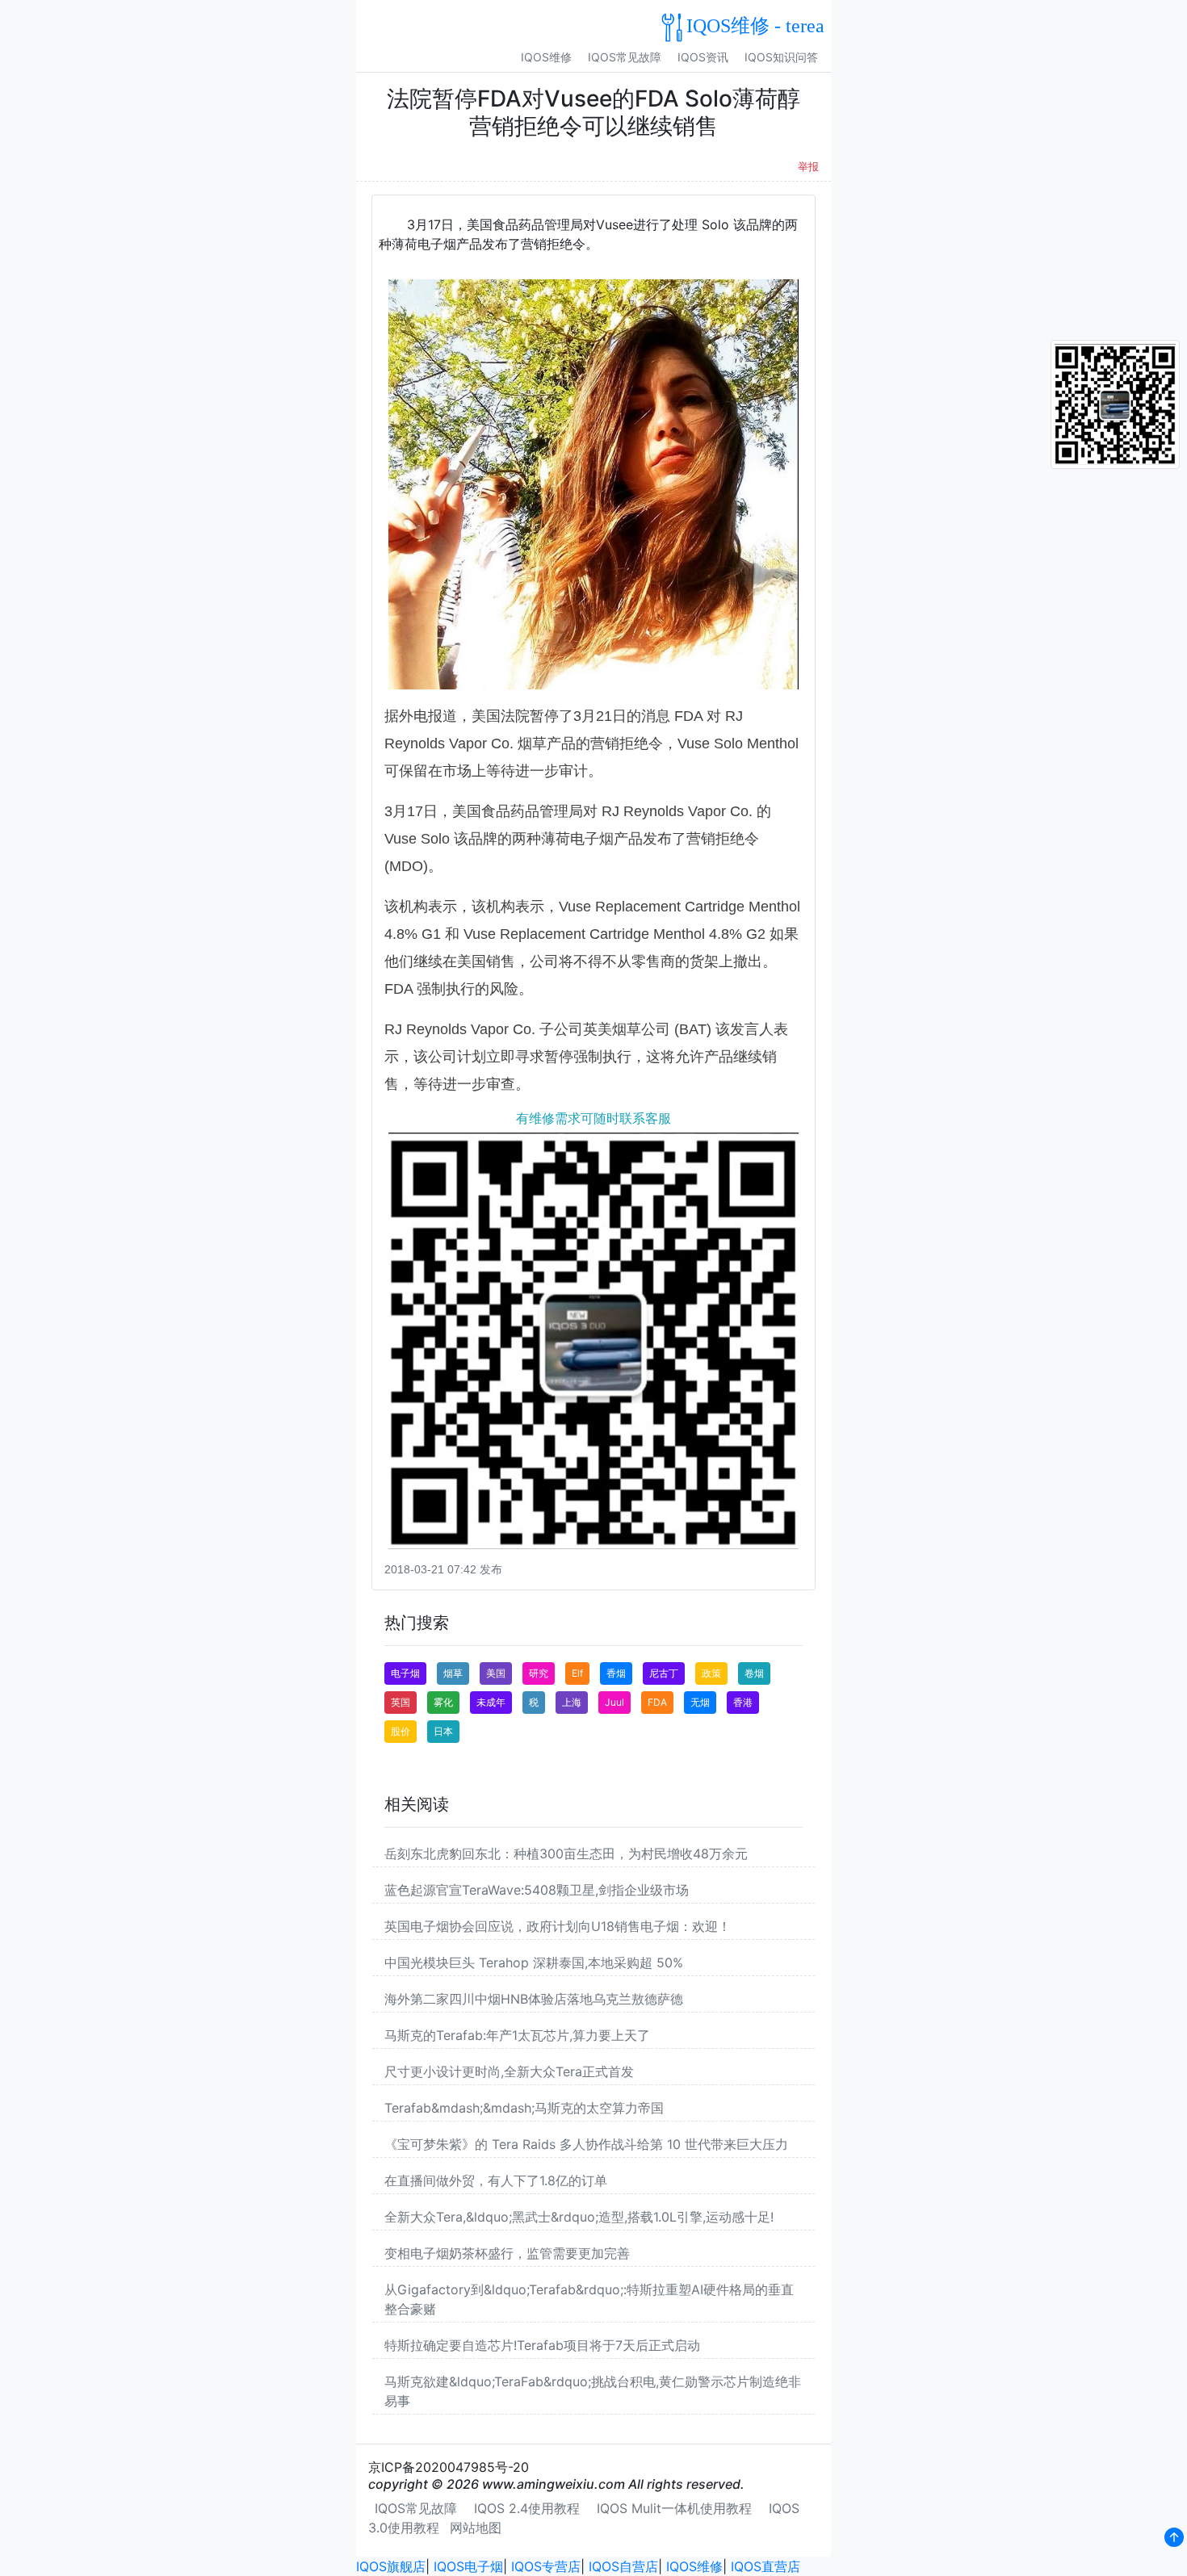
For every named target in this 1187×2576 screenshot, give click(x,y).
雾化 (443, 1702)
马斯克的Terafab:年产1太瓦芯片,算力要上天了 (517, 2035)
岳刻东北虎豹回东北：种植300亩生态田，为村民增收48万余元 (566, 1853)
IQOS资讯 (703, 57)
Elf (577, 1673)
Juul (614, 1702)
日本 (443, 1731)
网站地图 (476, 2528)
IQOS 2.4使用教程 (527, 2508)
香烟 (616, 1673)
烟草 (453, 1673)
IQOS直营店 (765, 2566)
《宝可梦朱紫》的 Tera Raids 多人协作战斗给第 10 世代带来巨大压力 (586, 2144)
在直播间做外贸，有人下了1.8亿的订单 (496, 2180)
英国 (401, 1702)
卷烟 (754, 1673)
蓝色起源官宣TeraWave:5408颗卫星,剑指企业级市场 (537, 1890)
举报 (808, 167)
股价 (401, 1731)
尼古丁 (664, 1673)
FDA (657, 1702)
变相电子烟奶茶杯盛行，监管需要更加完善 (507, 2253)
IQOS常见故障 (625, 57)
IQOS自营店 (623, 2566)
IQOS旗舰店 (391, 2566)
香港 (743, 1702)
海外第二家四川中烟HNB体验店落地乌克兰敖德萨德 (534, 1999)
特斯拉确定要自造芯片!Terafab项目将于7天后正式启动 (542, 2345)
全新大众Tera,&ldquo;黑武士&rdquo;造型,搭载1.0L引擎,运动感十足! (579, 2217)
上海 (572, 1702)
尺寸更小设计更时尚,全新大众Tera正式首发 (509, 2071)
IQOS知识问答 (781, 57)
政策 (711, 1673)
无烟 (700, 1702)
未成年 (491, 1702)
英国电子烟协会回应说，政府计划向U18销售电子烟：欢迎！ (558, 1926)
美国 (496, 1673)
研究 (539, 1673)
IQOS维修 (546, 57)
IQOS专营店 (546, 2566)
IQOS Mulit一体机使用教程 (674, 2508)
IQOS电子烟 (468, 2566)
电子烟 (405, 1673)
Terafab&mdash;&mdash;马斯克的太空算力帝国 (524, 2108)
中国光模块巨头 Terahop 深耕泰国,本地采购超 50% (534, 1962)
